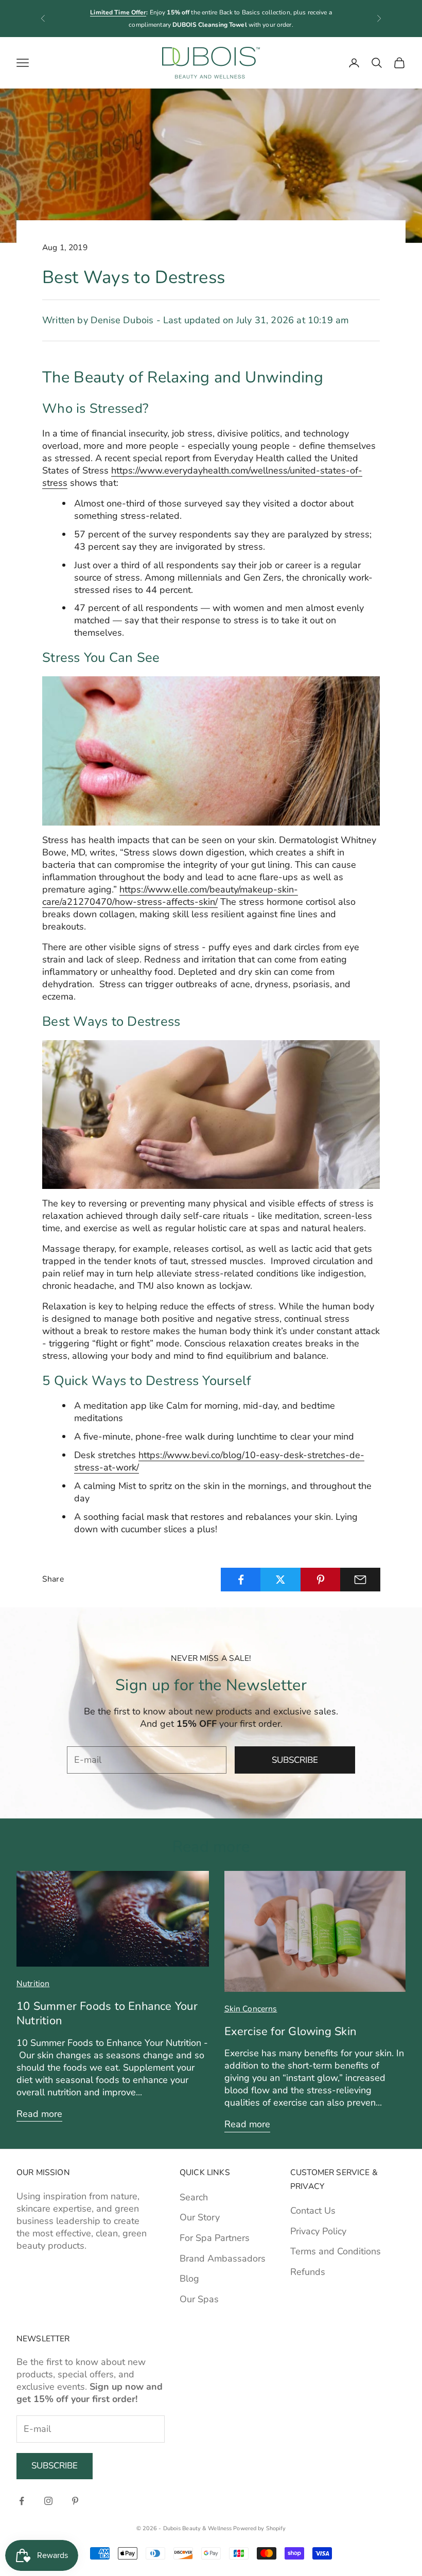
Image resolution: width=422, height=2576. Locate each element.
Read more (39, 2114)
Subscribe (295, 1760)
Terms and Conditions (336, 2251)
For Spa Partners (215, 2238)
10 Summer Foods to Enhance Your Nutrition (107, 2013)
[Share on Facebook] (241, 1580)
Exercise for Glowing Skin (290, 2031)
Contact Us (313, 2211)
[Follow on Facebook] (22, 2501)
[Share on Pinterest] (321, 1580)
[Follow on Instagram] (48, 2501)
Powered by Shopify (259, 2528)
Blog (189, 2279)
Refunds (308, 2272)
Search (194, 2197)
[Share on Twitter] (280, 1580)
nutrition (33, 1984)
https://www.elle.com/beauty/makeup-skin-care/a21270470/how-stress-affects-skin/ (170, 896)
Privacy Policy (318, 2231)
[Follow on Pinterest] (75, 2501)
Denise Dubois (122, 320)
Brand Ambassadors (223, 2258)
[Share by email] (360, 1580)
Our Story (200, 2217)
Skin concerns (251, 2009)
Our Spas (199, 2299)
